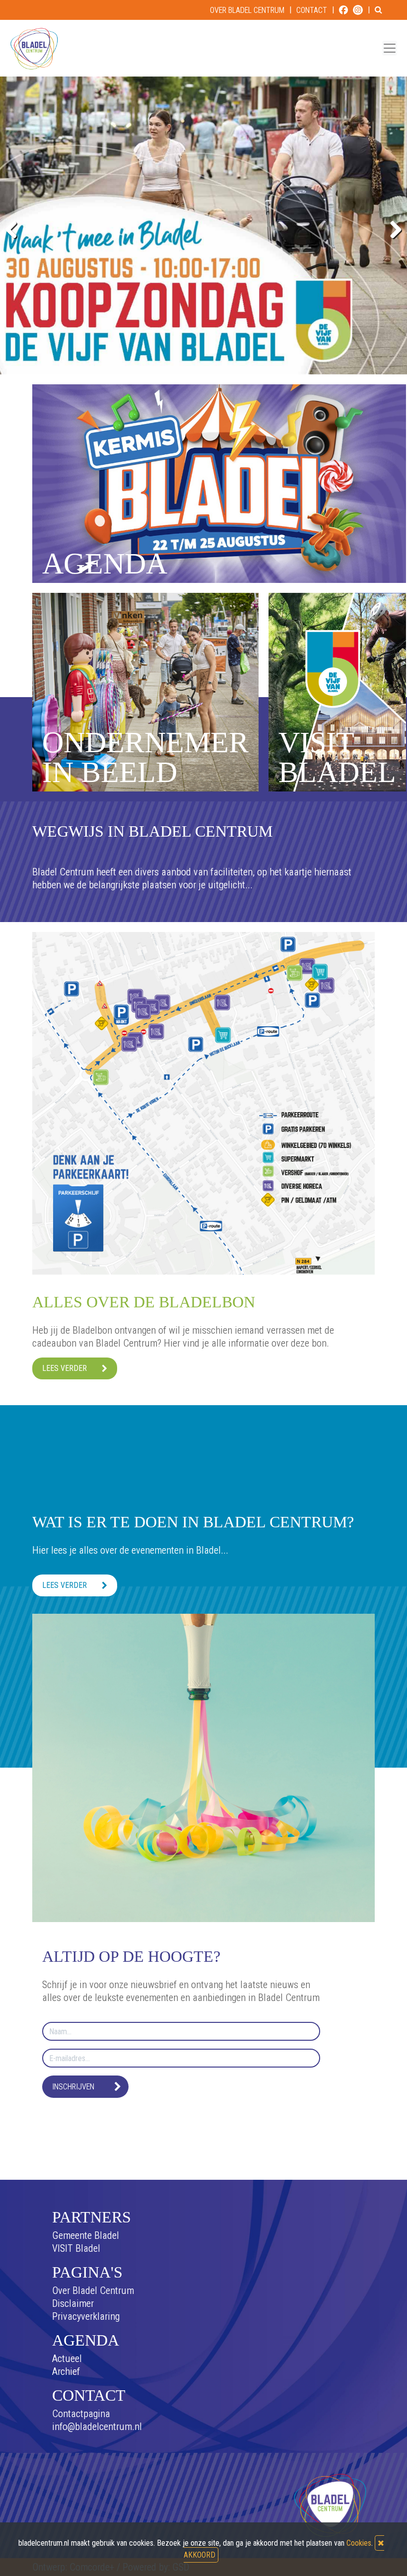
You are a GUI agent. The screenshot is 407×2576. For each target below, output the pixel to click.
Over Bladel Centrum (93, 2290)
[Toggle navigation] (390, 48)
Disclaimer (73, 2303)
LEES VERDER (65, 1368)
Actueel (67, 2359)
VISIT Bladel (76, 2248)
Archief (66, 2371)
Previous (15, 228)
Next (392, 228)
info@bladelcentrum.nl (97, 2427)
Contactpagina (81, 2414)
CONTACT (312, 10)
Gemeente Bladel (86, 2235)
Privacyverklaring (86, 2316)
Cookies (359, 2543)
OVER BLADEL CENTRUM (247, 10)
